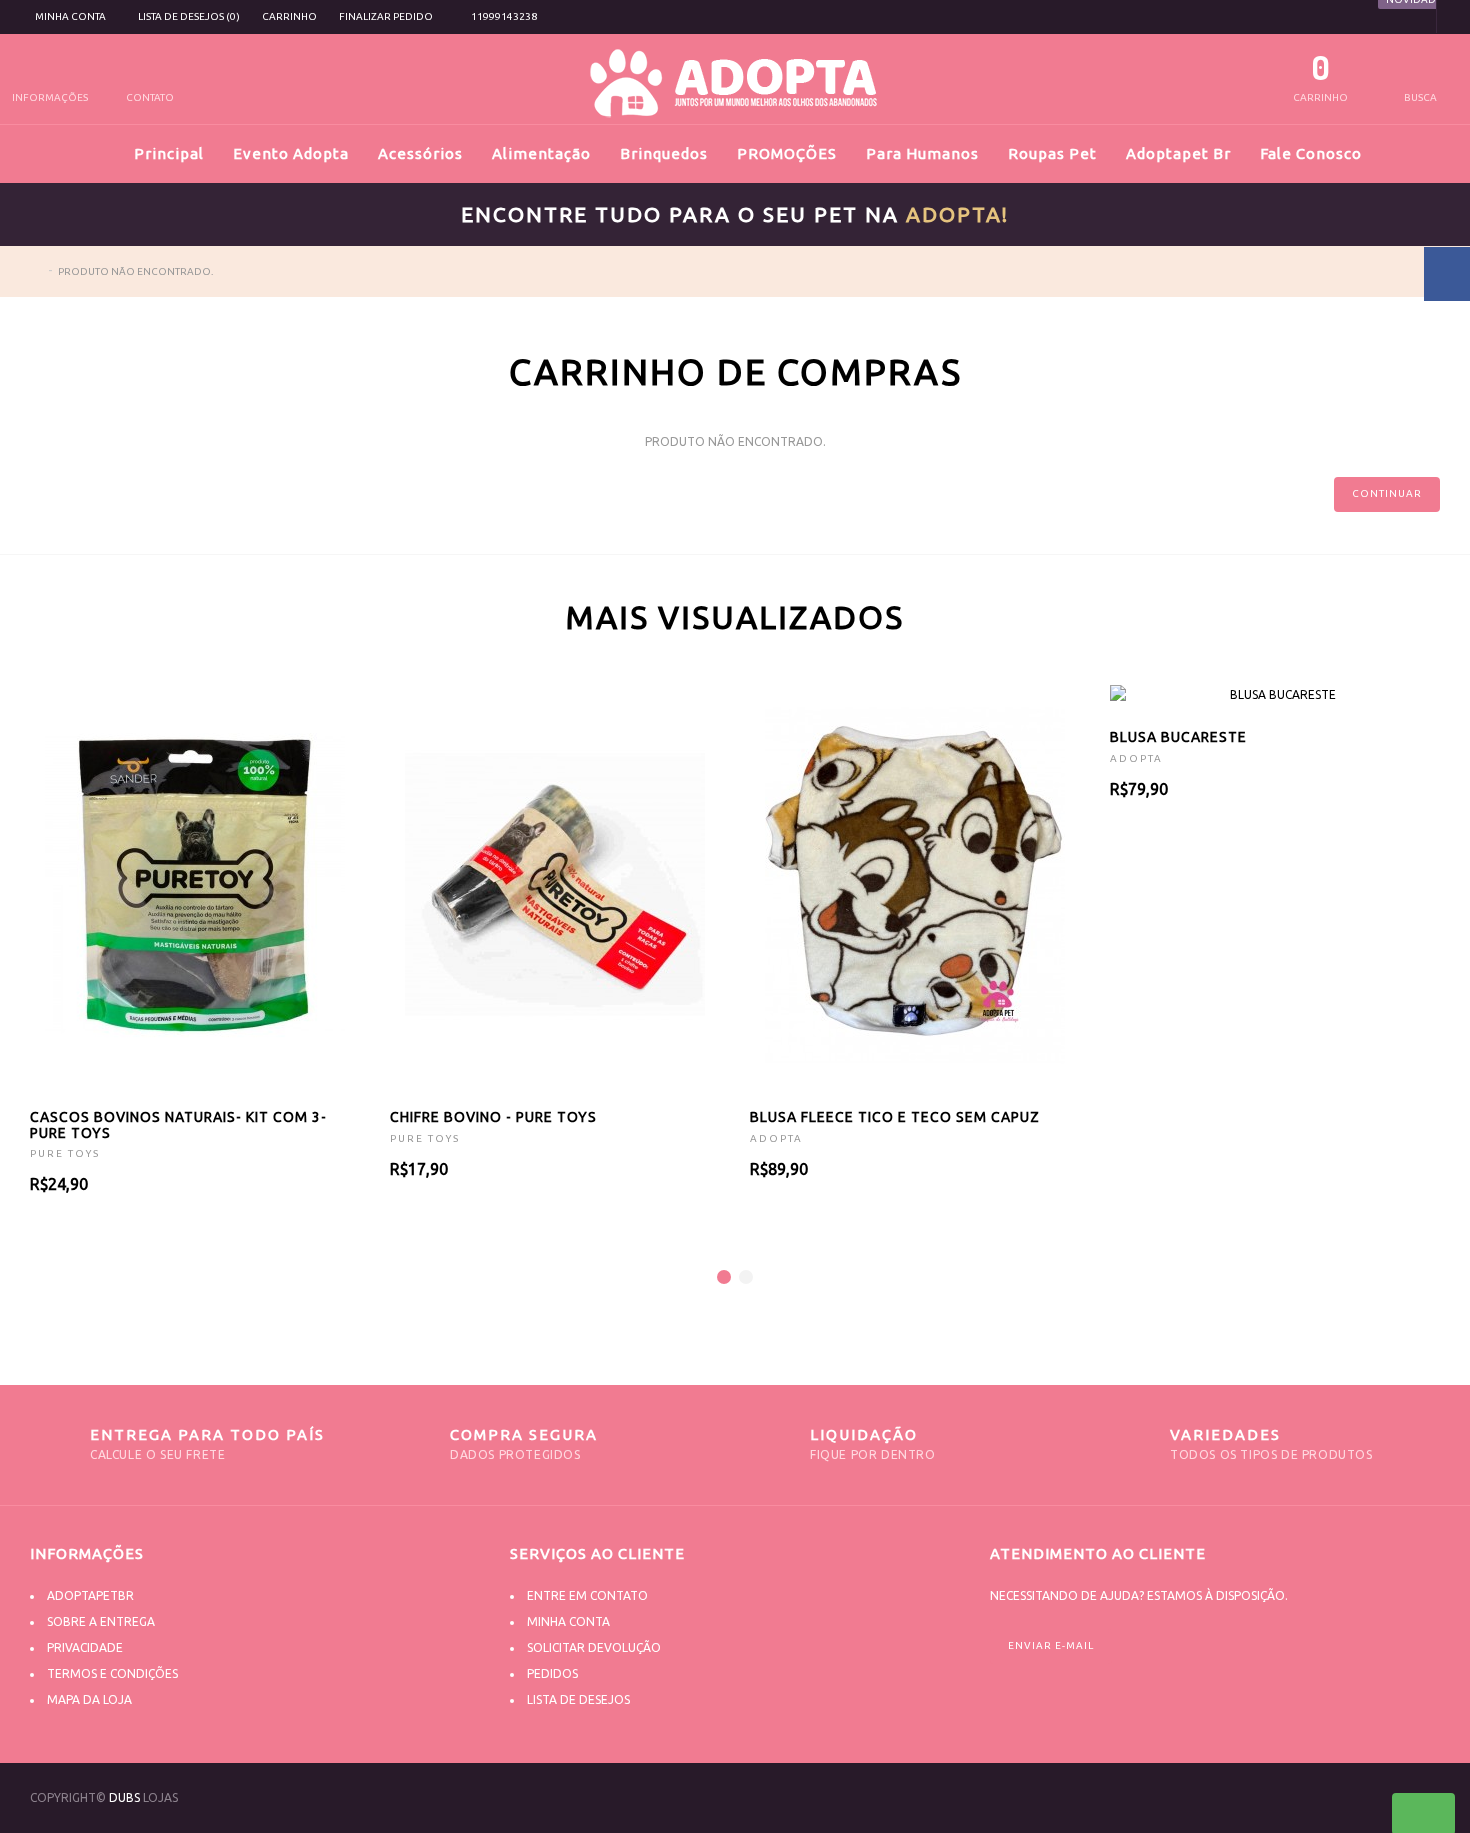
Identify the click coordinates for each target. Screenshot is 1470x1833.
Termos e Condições (112, 1673)
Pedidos (552, 1673)
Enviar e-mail (1051, 1645)
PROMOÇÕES (787, 153)
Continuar (1387, 493)
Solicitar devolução (594, 1647)
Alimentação (541, 153)
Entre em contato (587, 1595)
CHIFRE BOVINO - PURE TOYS (493, 1117)
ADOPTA (776, 1138)
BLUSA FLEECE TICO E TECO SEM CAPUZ (895, 1117)
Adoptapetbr (90, 1595)
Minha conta (568, 1621)
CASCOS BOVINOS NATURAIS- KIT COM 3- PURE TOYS (178, 1124)
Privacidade (85, 1647)
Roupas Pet (1052, 153)
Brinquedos (664, 153)
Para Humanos (922, 153)
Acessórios (420, 153)
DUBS (124, 1797)
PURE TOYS (65, 1153)
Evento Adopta (291, 153)
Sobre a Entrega (101, 1621)
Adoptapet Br (1178, 153)
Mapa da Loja (89, 1699)
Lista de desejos (578, 1699)
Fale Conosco (1311, 153)
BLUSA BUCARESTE (1178, 737)
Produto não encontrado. (135, 271)
